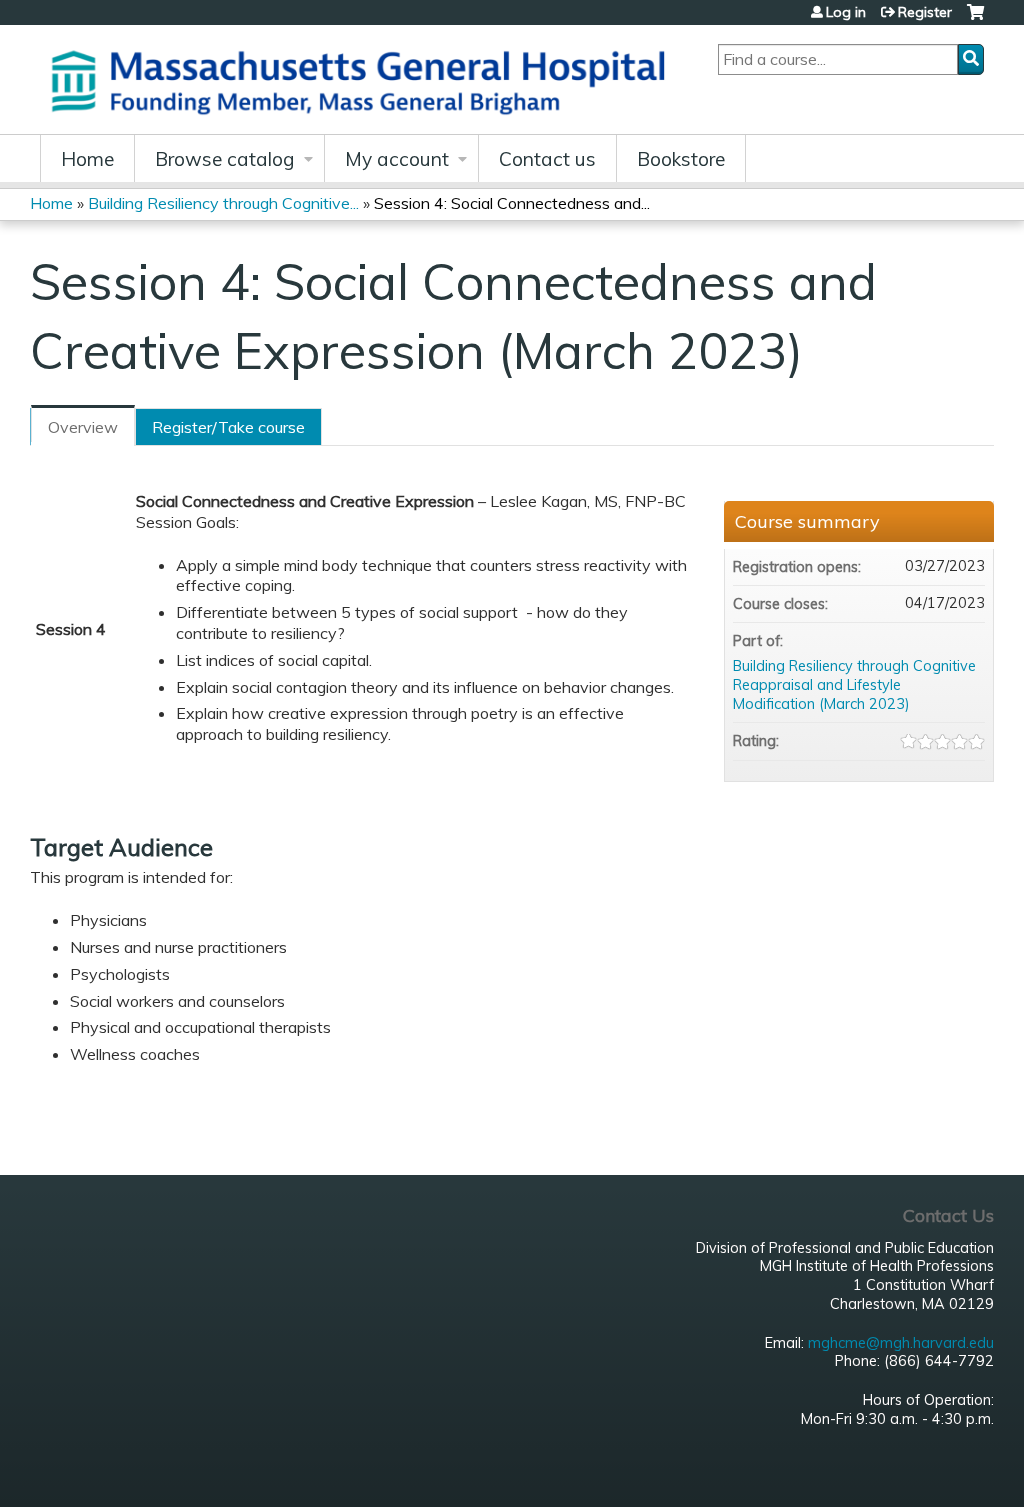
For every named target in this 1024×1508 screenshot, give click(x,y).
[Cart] (975, 19)
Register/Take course (228, 427)
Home (87, 159)
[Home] (365, 79)
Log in (846, 12)
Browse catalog (225, 159)
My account (397, 159)
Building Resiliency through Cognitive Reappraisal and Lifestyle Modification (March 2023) (854, 684)
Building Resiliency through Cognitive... (223, 203)
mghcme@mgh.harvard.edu (901, 1343)
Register (925, 12)
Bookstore (681, 159)
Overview (83, 427)
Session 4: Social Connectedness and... (512, 203)
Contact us (547, 159)
